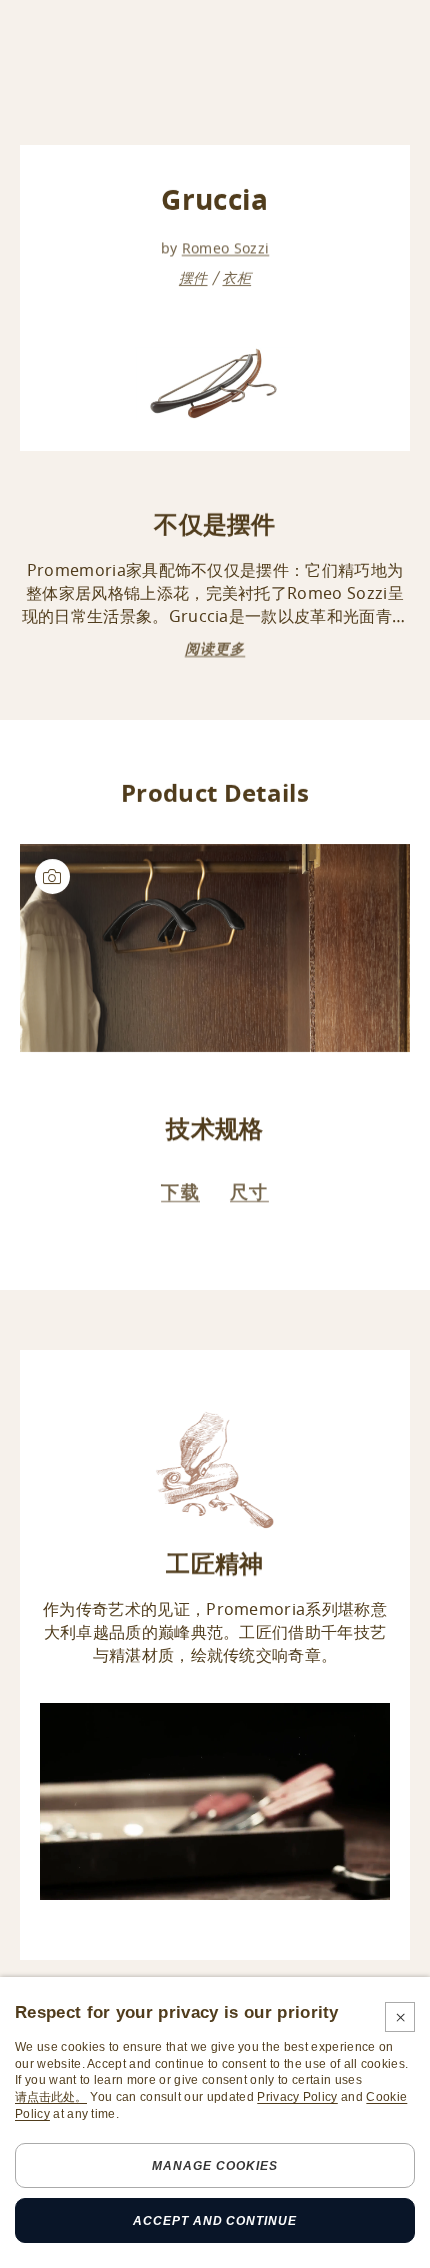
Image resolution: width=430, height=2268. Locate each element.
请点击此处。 (51, 2097)
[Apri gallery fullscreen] (215, 948)
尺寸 (249, 1192)
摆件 (193, 278)
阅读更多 (215, 649)
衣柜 (236, 278)
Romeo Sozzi (226, 248)
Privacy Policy (297, 2097)
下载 (180, 1192)
